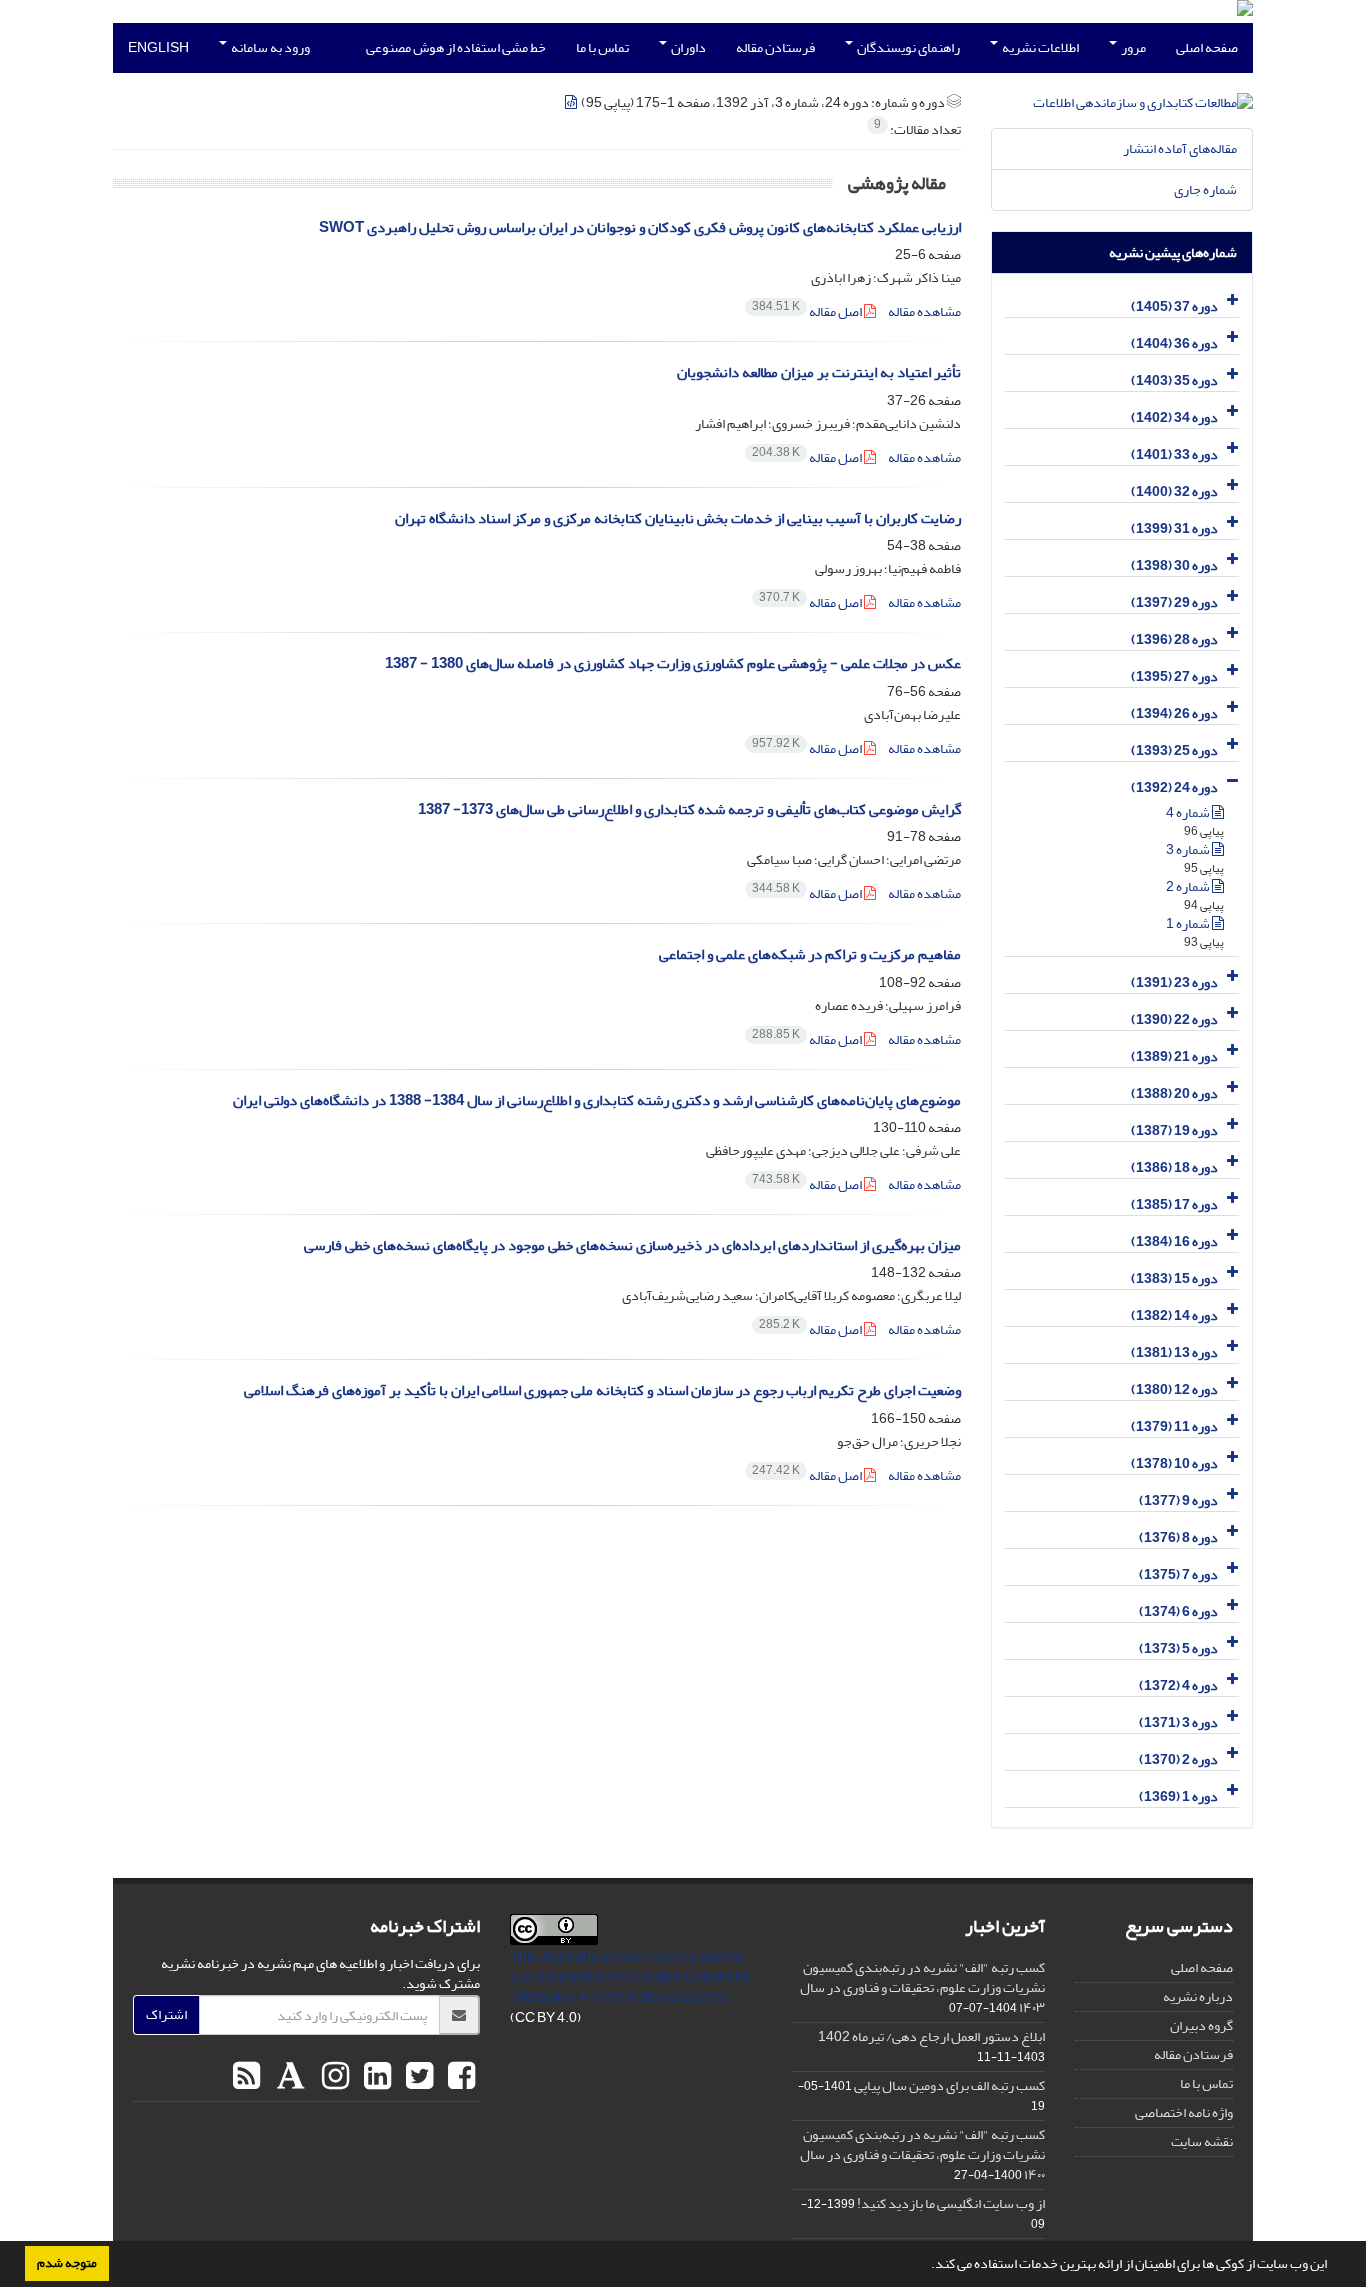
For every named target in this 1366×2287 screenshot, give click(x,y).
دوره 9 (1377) (1178, 1500)
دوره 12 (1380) (1174, 1389)
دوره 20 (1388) (1174, 1093)
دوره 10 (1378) (1174, 1463)
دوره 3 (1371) (1178, 1722)
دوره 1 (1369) (1178, 1796)
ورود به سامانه (269, 47)
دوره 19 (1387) (1174, 1130)
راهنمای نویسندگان (907, 47)
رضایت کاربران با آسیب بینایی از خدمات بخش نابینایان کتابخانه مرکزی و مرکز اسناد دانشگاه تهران (678, 518)
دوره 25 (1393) (1174, 750)
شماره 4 (1189, 812)
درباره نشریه (1198, 1996)
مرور (1132, 47)
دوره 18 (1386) (1174, 1167)
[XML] (572, 102)
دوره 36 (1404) (1174, 343)
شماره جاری (1205, 189)
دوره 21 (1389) (1174, 1056)
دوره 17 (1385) (1174, 1204)
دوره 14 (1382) (1174, 1315)
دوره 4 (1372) (1178, 1685)
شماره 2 (1189, 886)
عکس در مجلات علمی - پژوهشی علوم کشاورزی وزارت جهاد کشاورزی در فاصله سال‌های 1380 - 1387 (673, 663)
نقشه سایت (1202, 2141)
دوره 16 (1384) (1174, 1241)
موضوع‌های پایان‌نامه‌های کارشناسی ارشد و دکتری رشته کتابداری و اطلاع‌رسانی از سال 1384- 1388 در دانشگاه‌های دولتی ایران (597, 1100)
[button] (926, 2266)
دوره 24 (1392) (1174, 787)
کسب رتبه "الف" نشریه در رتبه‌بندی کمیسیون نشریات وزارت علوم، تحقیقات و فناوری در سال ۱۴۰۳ (922, 1987)
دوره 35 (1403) (1174, 380)
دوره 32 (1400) (1174, 491)
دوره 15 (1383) (1174, 1278)
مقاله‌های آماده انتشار (1180, 148)
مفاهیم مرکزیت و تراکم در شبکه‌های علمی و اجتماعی (810, 954)
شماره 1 (1189, 923)
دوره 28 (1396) (1174, 639)
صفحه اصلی (1207, 47)
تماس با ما (602, 47)
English (158, 47)
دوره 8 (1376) (1178, 1537)
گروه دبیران (1201, 2025)
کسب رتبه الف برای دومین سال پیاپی (949, 2085)
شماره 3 (1189, 849)
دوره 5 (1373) (1178, 1648)
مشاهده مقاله (924, 311)
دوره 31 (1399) (1174, 528)
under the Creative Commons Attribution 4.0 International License (631, 1986)
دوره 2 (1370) (1178, 1759)
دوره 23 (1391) (1174, 982)
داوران (687, 47)
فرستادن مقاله (775, 47)
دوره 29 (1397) (1174, 602)
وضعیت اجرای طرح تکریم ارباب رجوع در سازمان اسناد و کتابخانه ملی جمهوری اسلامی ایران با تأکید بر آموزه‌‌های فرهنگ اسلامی (602, 1390)
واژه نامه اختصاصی (1184, 2112)
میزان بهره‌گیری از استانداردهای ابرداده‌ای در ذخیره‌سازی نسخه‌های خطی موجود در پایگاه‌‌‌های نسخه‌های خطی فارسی (632, 1245)
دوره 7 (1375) (1178, 1574)
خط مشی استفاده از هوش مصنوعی (456, 47)
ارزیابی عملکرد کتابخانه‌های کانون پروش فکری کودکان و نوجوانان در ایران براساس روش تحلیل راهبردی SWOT (640, 227)
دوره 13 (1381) (1174, 1352)
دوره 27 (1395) (1174, 676)
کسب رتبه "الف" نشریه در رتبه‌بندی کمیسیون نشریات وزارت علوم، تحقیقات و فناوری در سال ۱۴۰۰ (922, 2154)
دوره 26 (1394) (1174, 713)
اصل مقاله (808, 311)
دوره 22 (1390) (1174, 1019)
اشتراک (166, 2014)
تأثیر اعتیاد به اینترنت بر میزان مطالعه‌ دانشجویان (819, 372)
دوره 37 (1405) (1174, 306)
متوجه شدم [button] (67, 2263)
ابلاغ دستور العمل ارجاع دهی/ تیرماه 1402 (931, 2036)
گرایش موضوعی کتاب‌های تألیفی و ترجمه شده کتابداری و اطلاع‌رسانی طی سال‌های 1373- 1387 (689, 809)
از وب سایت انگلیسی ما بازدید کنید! (951, 2203)
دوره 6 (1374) (1178, 1611)
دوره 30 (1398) (1174, 565)
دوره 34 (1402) (1174, 417)
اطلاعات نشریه (1039, 47)
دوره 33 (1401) (1174, 454)
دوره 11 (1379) (1174, 1426)
